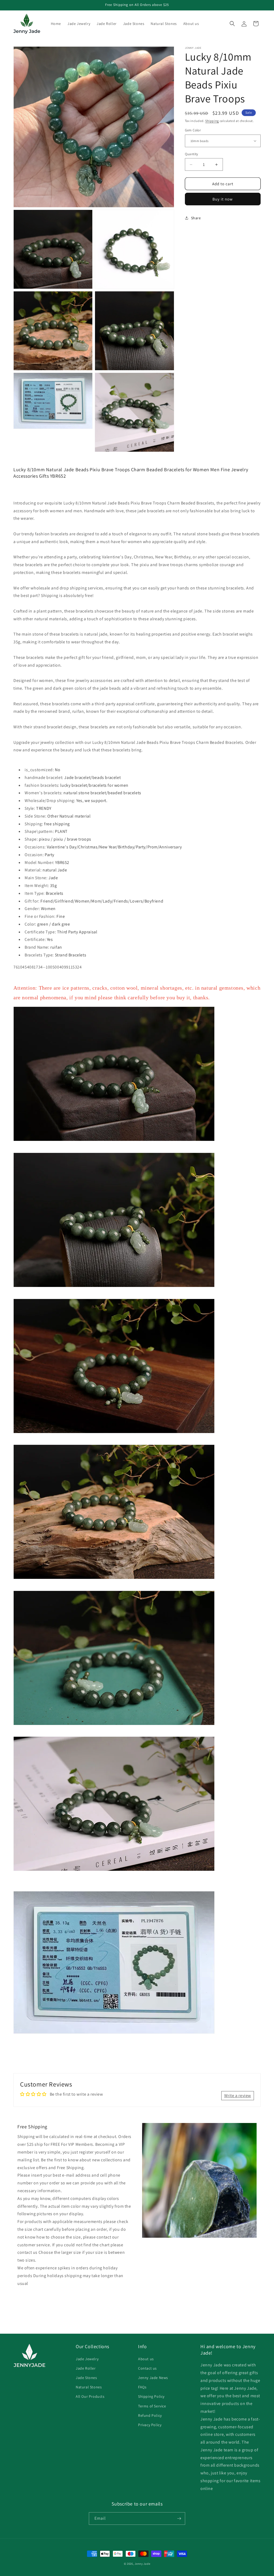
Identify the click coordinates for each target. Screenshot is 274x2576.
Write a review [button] (238, 2096)
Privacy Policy (150, 2425)
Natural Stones (89, 2387)
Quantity (192, 154)
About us (146, 2359)
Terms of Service (152, 2406)
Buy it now (223, 199)
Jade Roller (86, 2368)
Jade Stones (86, 2378)
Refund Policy (150, 2415)
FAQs (142, 2387)
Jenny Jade (142, 2564)
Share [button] (196, 218)
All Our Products (90, 2396)
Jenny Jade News (153, 2378)
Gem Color (193, 130)
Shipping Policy (151, 2396)
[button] (232, 24)
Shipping (212, 121)
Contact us (147, 2368)
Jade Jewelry (87, 2359)
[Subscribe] (179, 2519)
